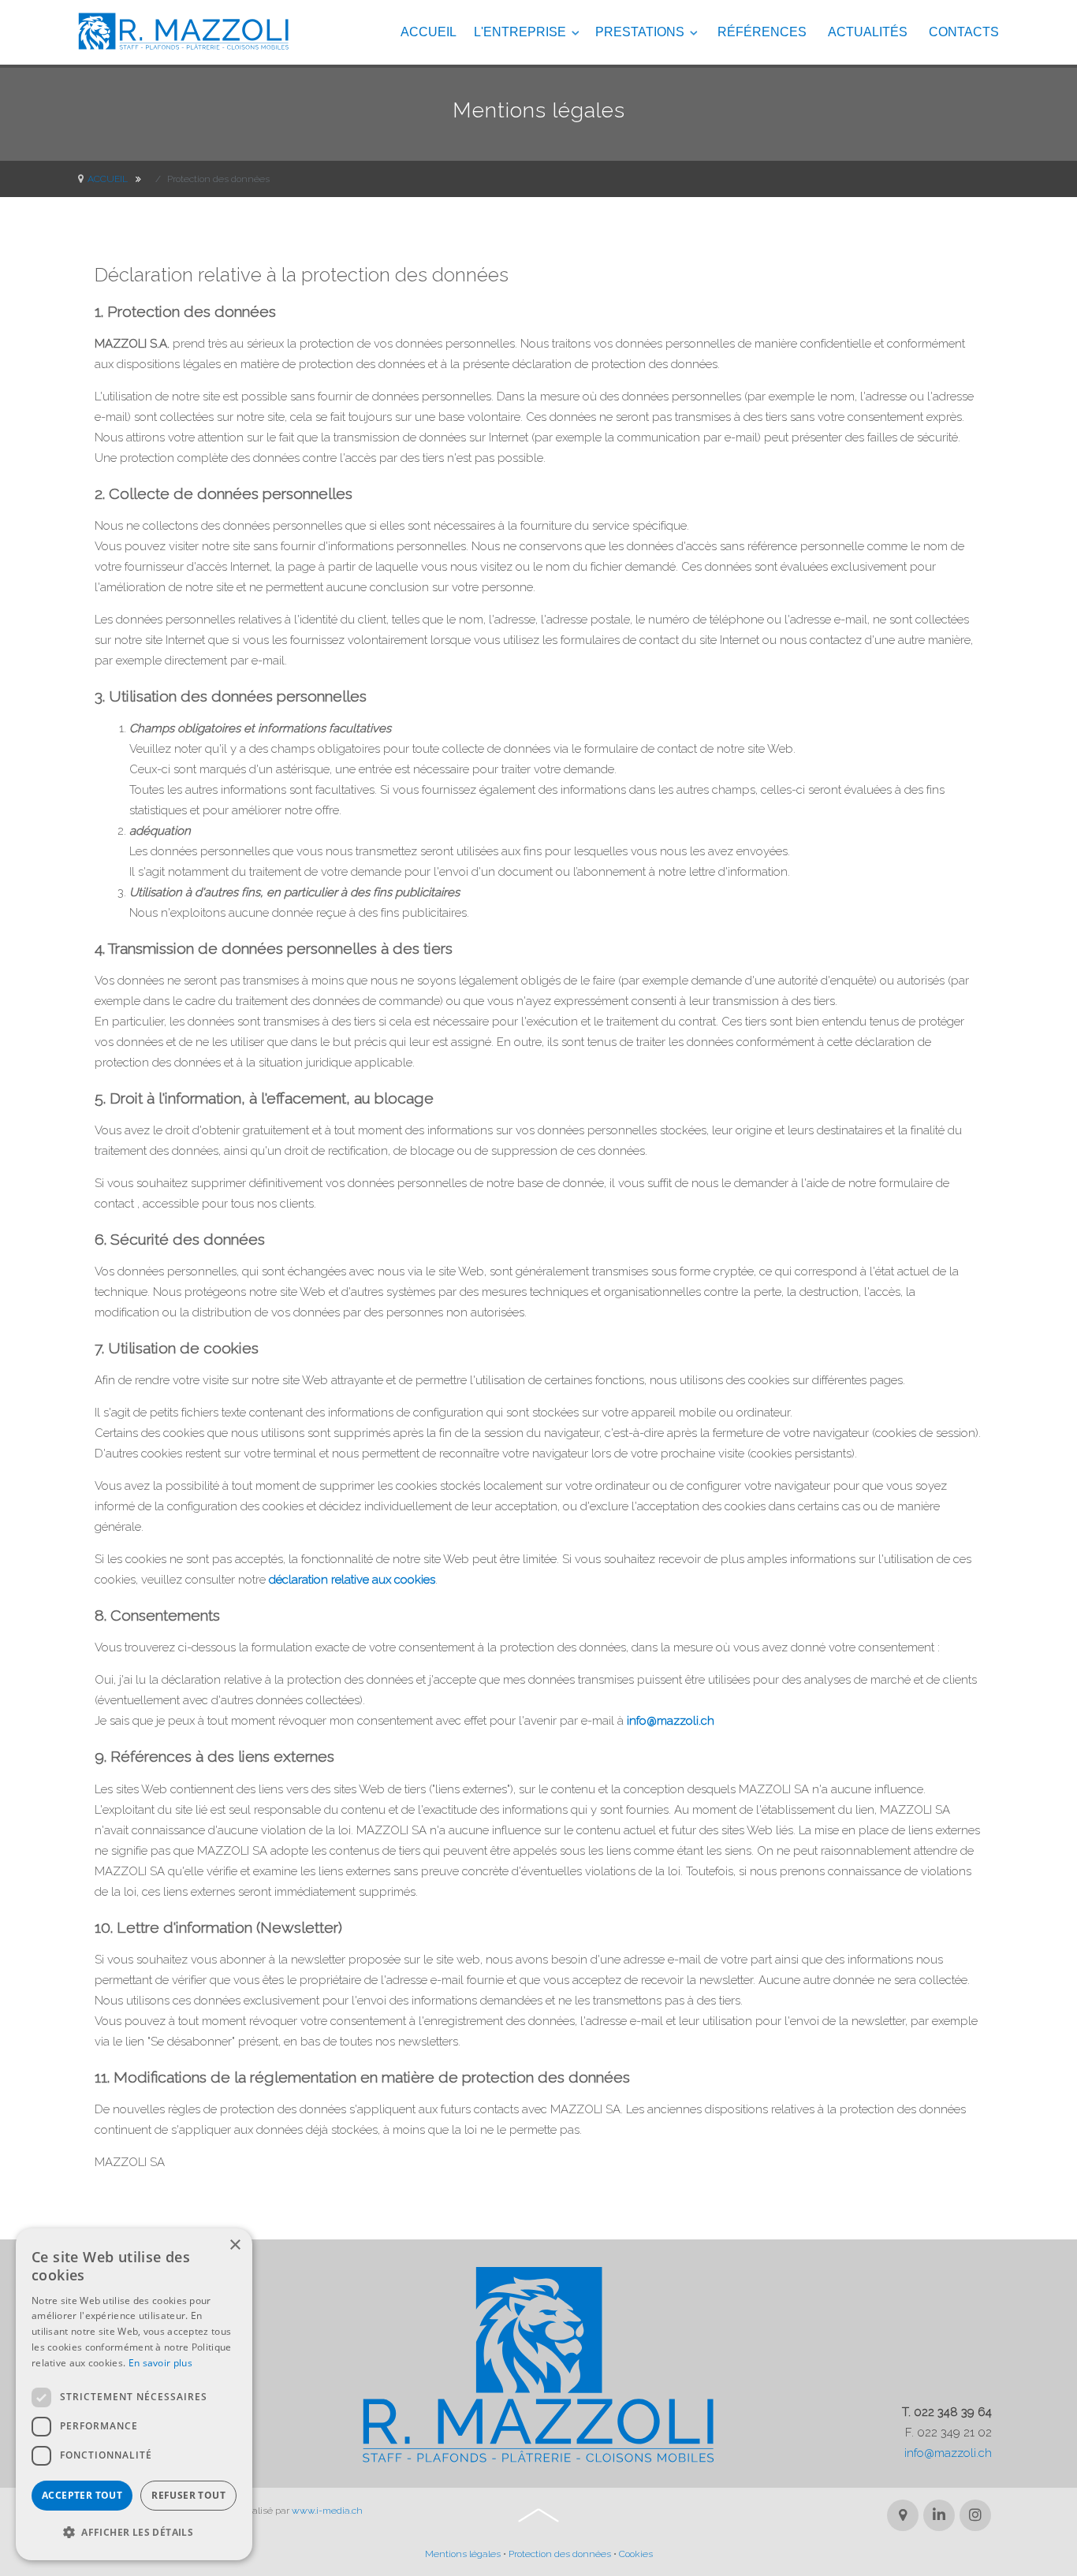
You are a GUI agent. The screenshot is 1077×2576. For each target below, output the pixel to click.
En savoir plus (160, 2363)
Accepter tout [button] (82, 2495)
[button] (134, 2533)
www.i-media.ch (327, 2511)
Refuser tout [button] (188, 2495)
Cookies (636, 2554)
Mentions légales (463, 2554)
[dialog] (134, 2394)
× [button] (235, 2245)
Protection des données (560, 2554)
